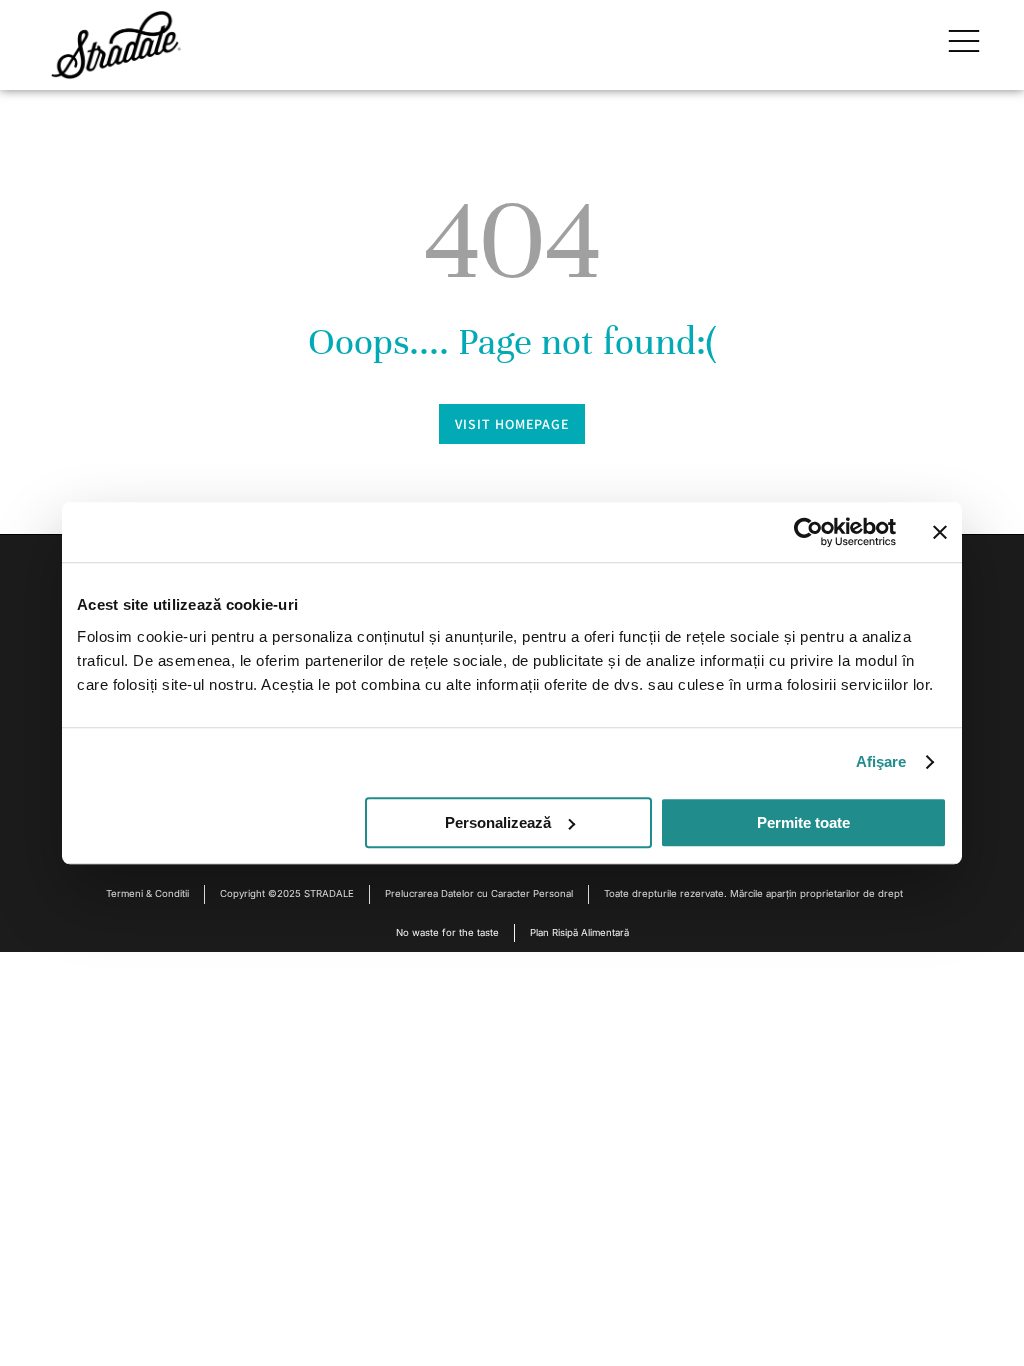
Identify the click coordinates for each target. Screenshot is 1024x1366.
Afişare (881, 761)
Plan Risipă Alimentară (579, 932)
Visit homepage (512, 424)
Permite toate (803, 822)
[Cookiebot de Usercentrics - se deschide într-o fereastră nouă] (808, 532)
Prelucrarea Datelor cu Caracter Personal (479, 893)
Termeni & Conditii (147, 893)
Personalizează (498, 822)
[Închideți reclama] (940, 532)
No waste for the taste (447, 932)
